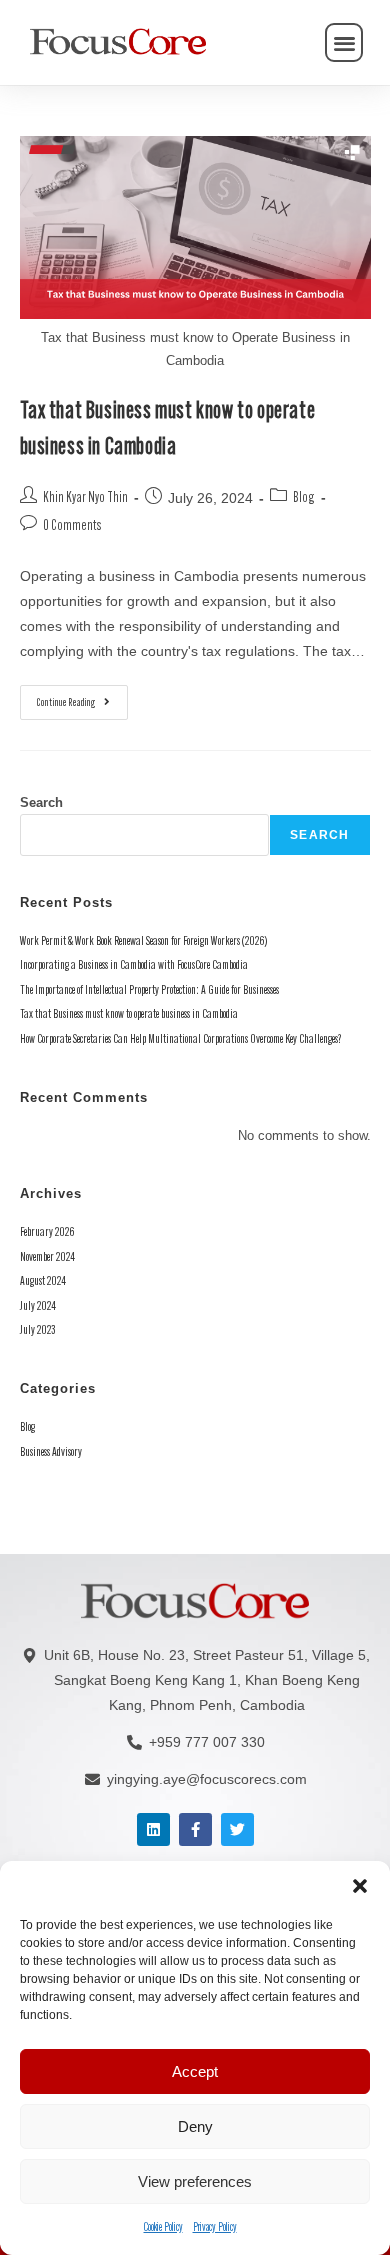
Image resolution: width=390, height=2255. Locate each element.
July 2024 (38, 1306)
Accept (195, 2071)
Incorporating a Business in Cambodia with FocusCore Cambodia (134, 965)
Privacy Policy (215, 2228)
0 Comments (72, 526)
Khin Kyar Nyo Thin (85, 498)
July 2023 (38, 1330)
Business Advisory (51, 1452)
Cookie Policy (163, 2228)
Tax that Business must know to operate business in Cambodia (129, 1014)
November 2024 (47, 1257)
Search (41, 802)
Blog (304, 498)
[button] (360, 1886)
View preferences (195, 2181)
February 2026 (47, 1232)
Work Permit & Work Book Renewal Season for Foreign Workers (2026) (143, 941)
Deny (195, 2126)
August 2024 (43, 1281)
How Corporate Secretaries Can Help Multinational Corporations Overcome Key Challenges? (180, 1039)
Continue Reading (82, 697)
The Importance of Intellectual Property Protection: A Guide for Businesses (149, 990)
